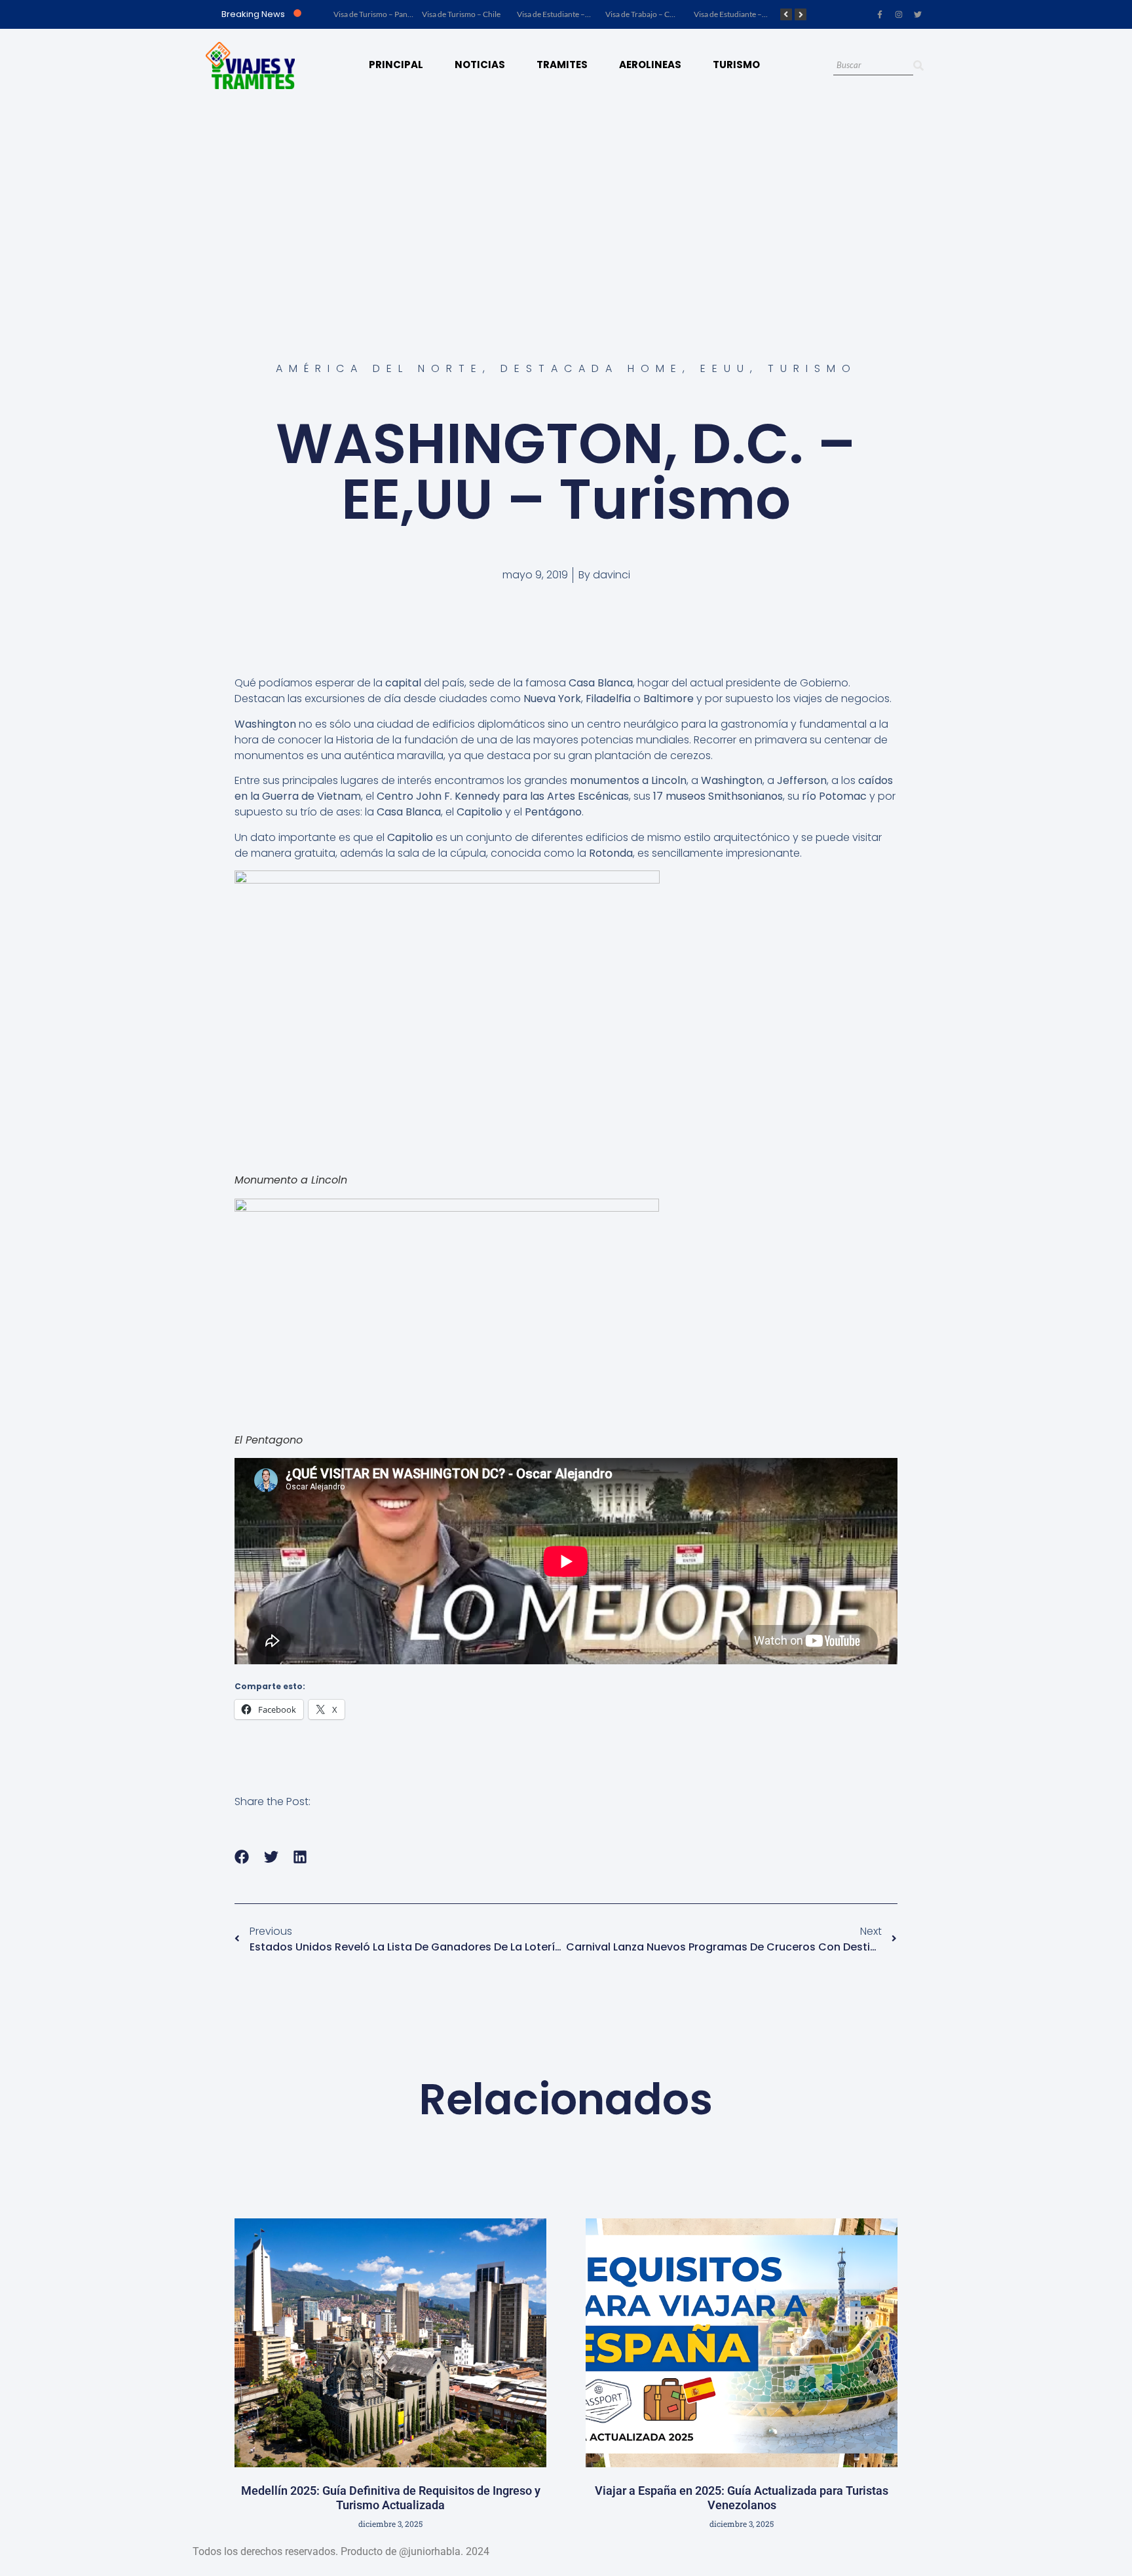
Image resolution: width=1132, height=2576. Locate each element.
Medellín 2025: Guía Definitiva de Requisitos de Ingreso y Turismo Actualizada (391, 2498)
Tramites (562, 65)
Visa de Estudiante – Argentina (745, 14)
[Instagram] (899, 14)
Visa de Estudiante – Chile (560, 14)
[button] (242, 1857)
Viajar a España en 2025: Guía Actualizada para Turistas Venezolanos (742, 2498)
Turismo (736, 65)
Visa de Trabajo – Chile (644, 14)
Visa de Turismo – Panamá (378, 14)
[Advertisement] (566, 200)
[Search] (918, 66)
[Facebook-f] (880, 14)
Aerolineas (650, 65)
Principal (396, 65)
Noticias (480, 65)
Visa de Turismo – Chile (461, 14)
